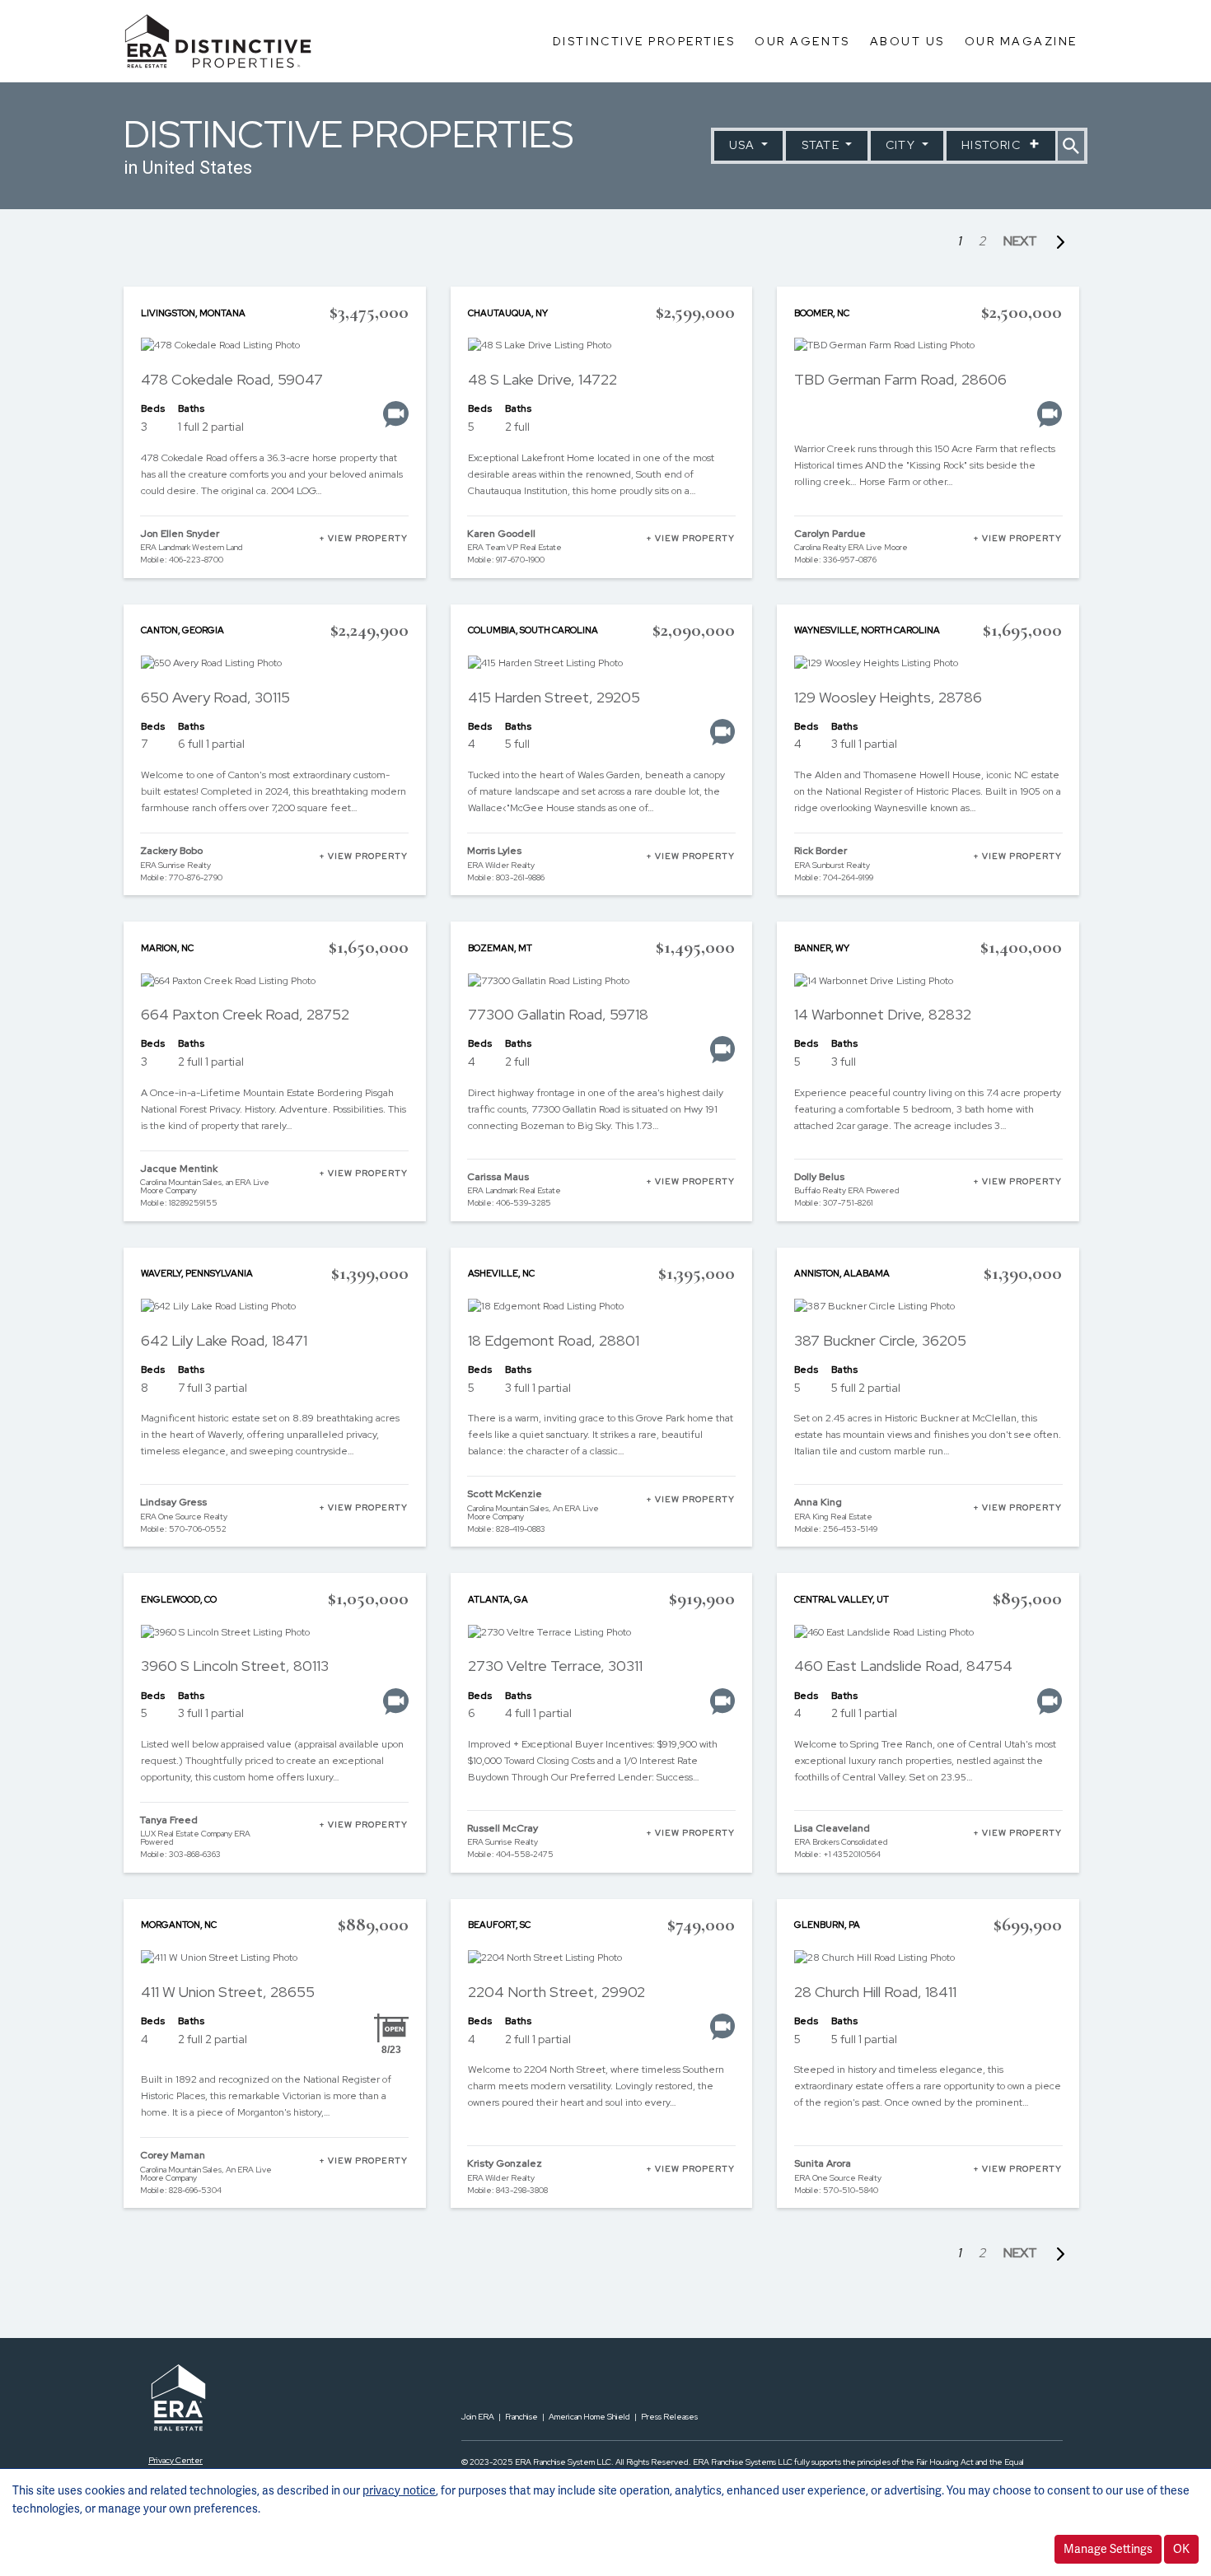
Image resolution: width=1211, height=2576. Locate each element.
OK (1181, 2549)
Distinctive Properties (644, 41)
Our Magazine (1021, 41)
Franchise (521, 2417)
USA (744, 145)
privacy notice (399, 2490)
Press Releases (669, 2417)
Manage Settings (1108, 2549)
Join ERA (478, 2417)
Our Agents (802, 41)
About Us (907, 41)
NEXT (1023, 241)
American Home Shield (589, 2417)
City (902, 145)
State (822, 145)
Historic (993, 145)
